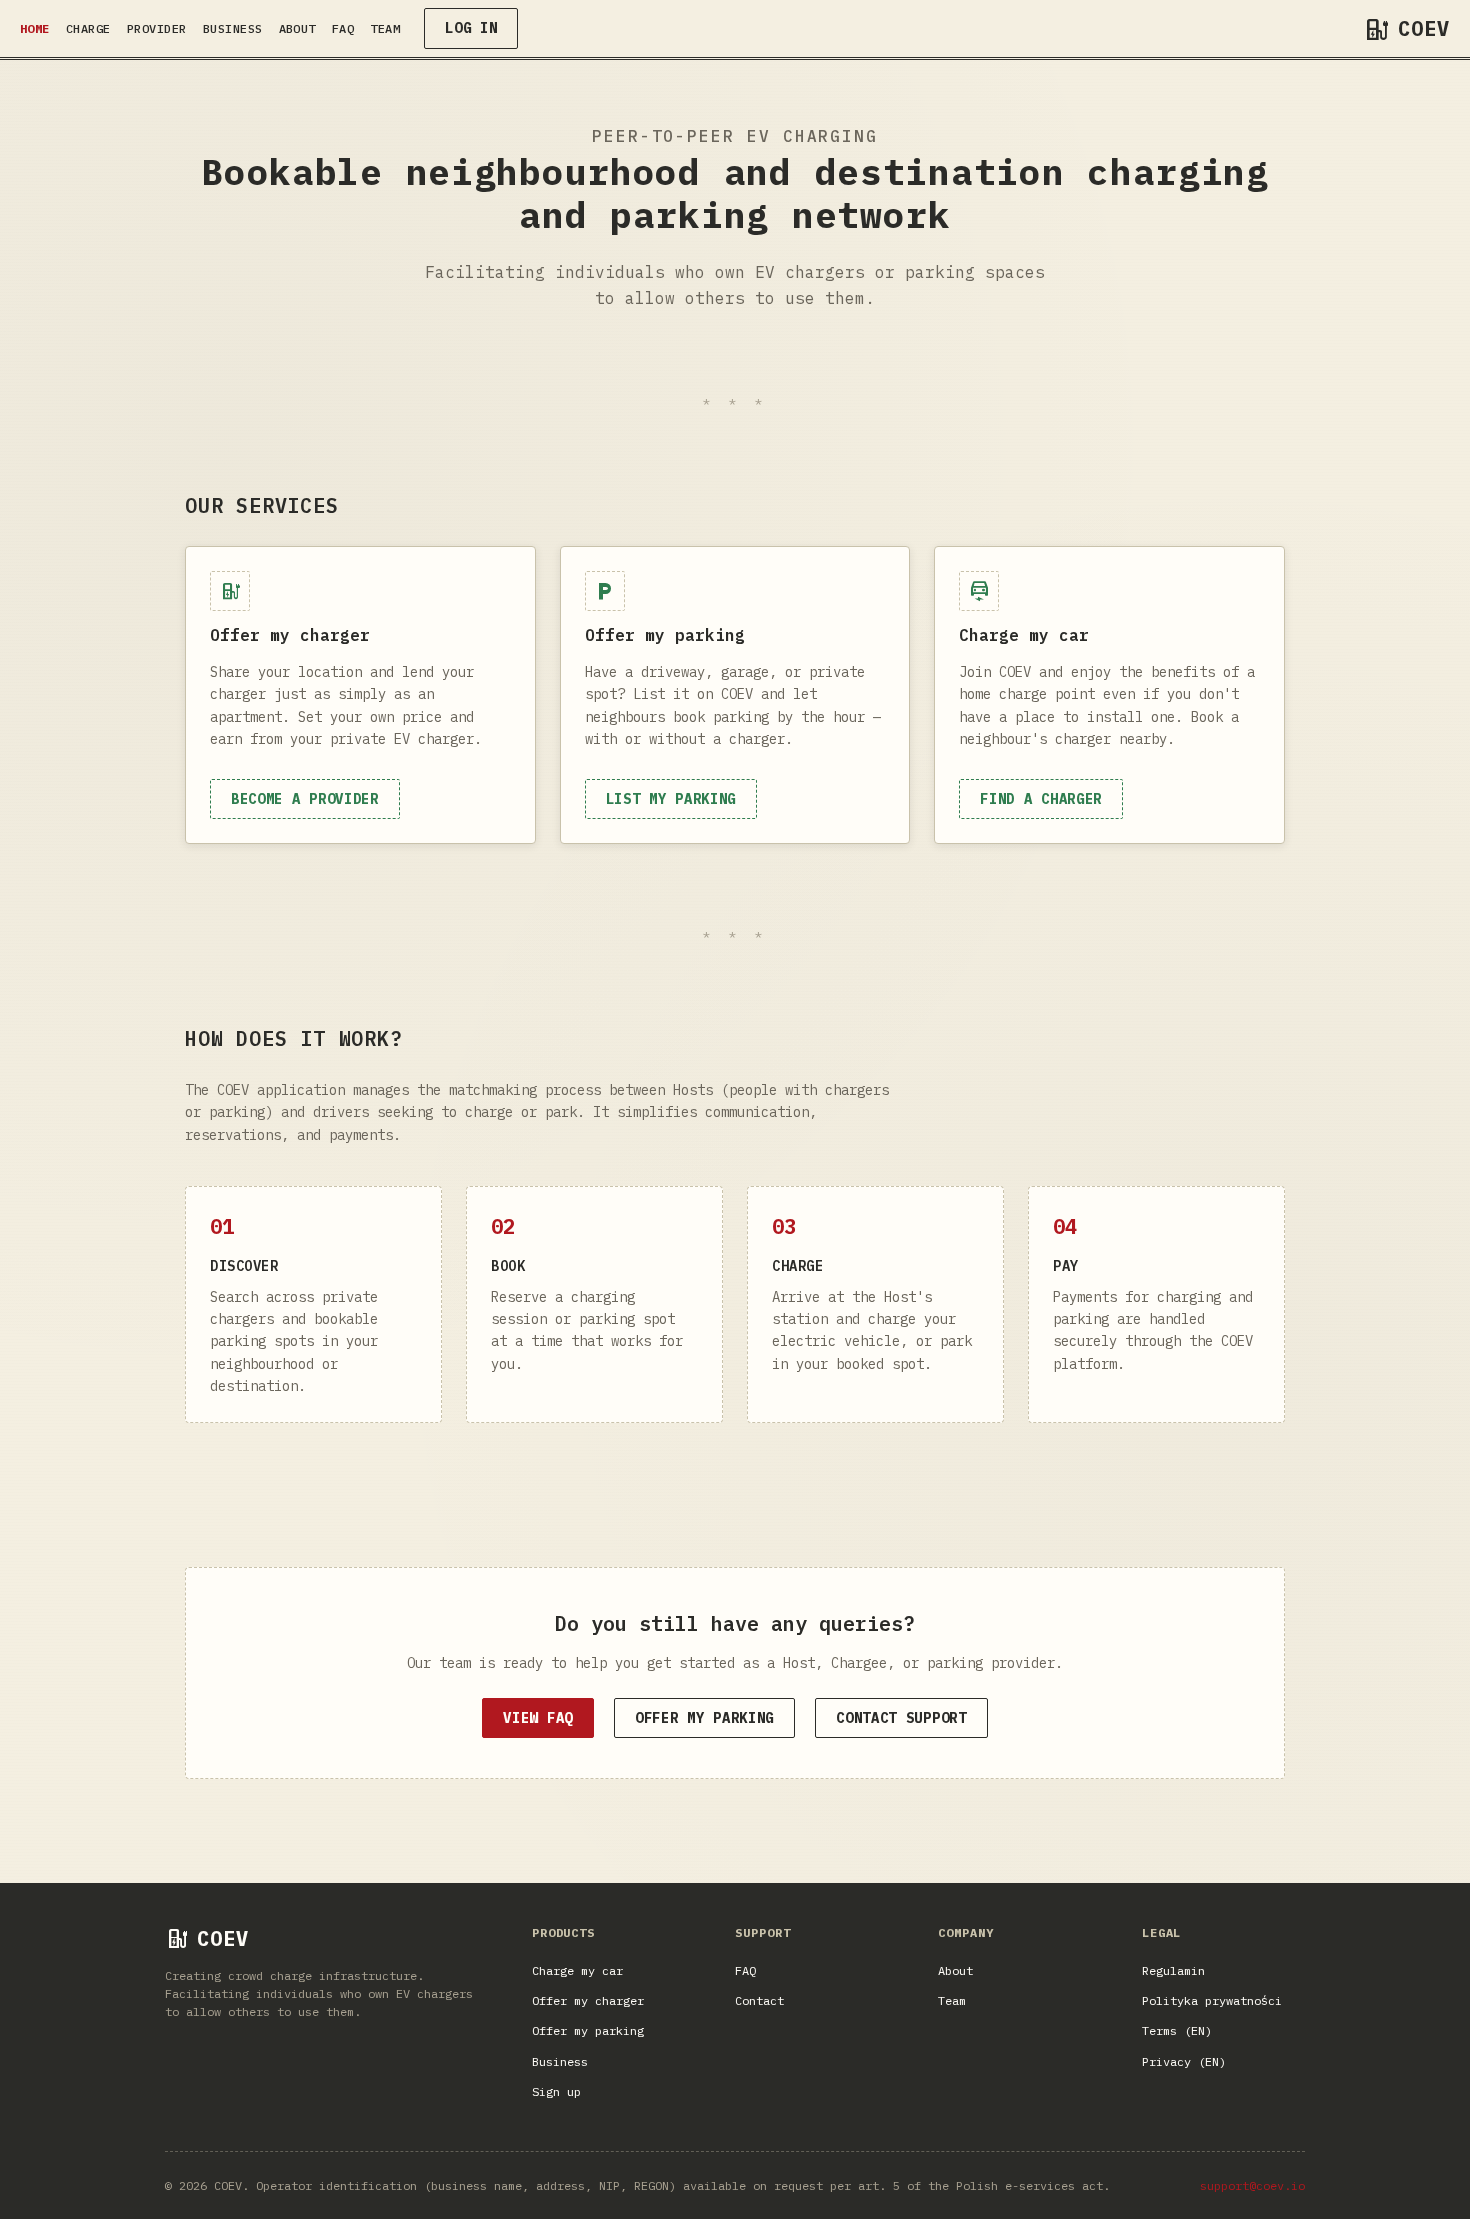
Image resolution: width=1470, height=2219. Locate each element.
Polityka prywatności (1212, 2000)
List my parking (671, 799)
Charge (88, 28)
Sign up (556, 2091)
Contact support (901, 1718)
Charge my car (577, 1970)
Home (35, 28)
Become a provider (305, 799)
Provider (157, 28)
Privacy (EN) (1184, 2061)
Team (385, 28)
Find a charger (1041, 799)
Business (233, 28)
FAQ (343, 28)
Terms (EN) (1177, 2030)
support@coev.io (1252, 2185)
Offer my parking (704, 1718)
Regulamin (1173, 1970)
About (297, 28)
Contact (759, 2000)
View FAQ (538, 1718)
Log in (471, 28)
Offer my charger (588, 2000)
